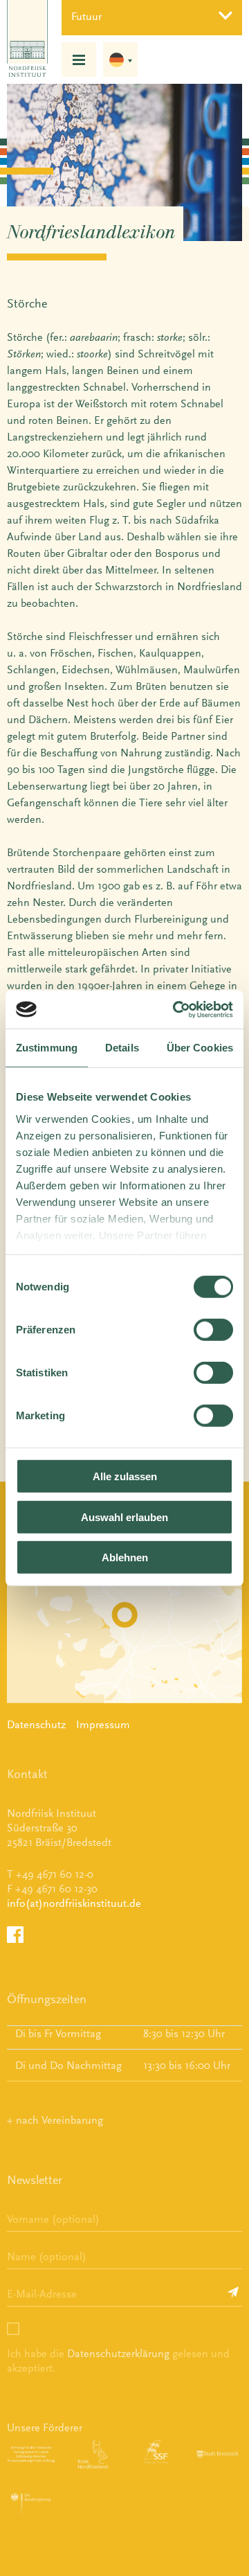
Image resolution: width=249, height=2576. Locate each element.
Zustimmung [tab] (47, 1048)
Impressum (103, 1724)
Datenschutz (36, 1724)
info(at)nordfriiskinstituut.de (74, 1903)
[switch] (213, 1330)
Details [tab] (122, 1048)
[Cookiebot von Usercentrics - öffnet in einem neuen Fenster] (176, 1009)
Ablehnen (125, 1557)
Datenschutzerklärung (118, 2353)
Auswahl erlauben (124, 1517)
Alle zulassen (125, 1476)
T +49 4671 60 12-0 (50, 1874)
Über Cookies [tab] (200, 1048)
